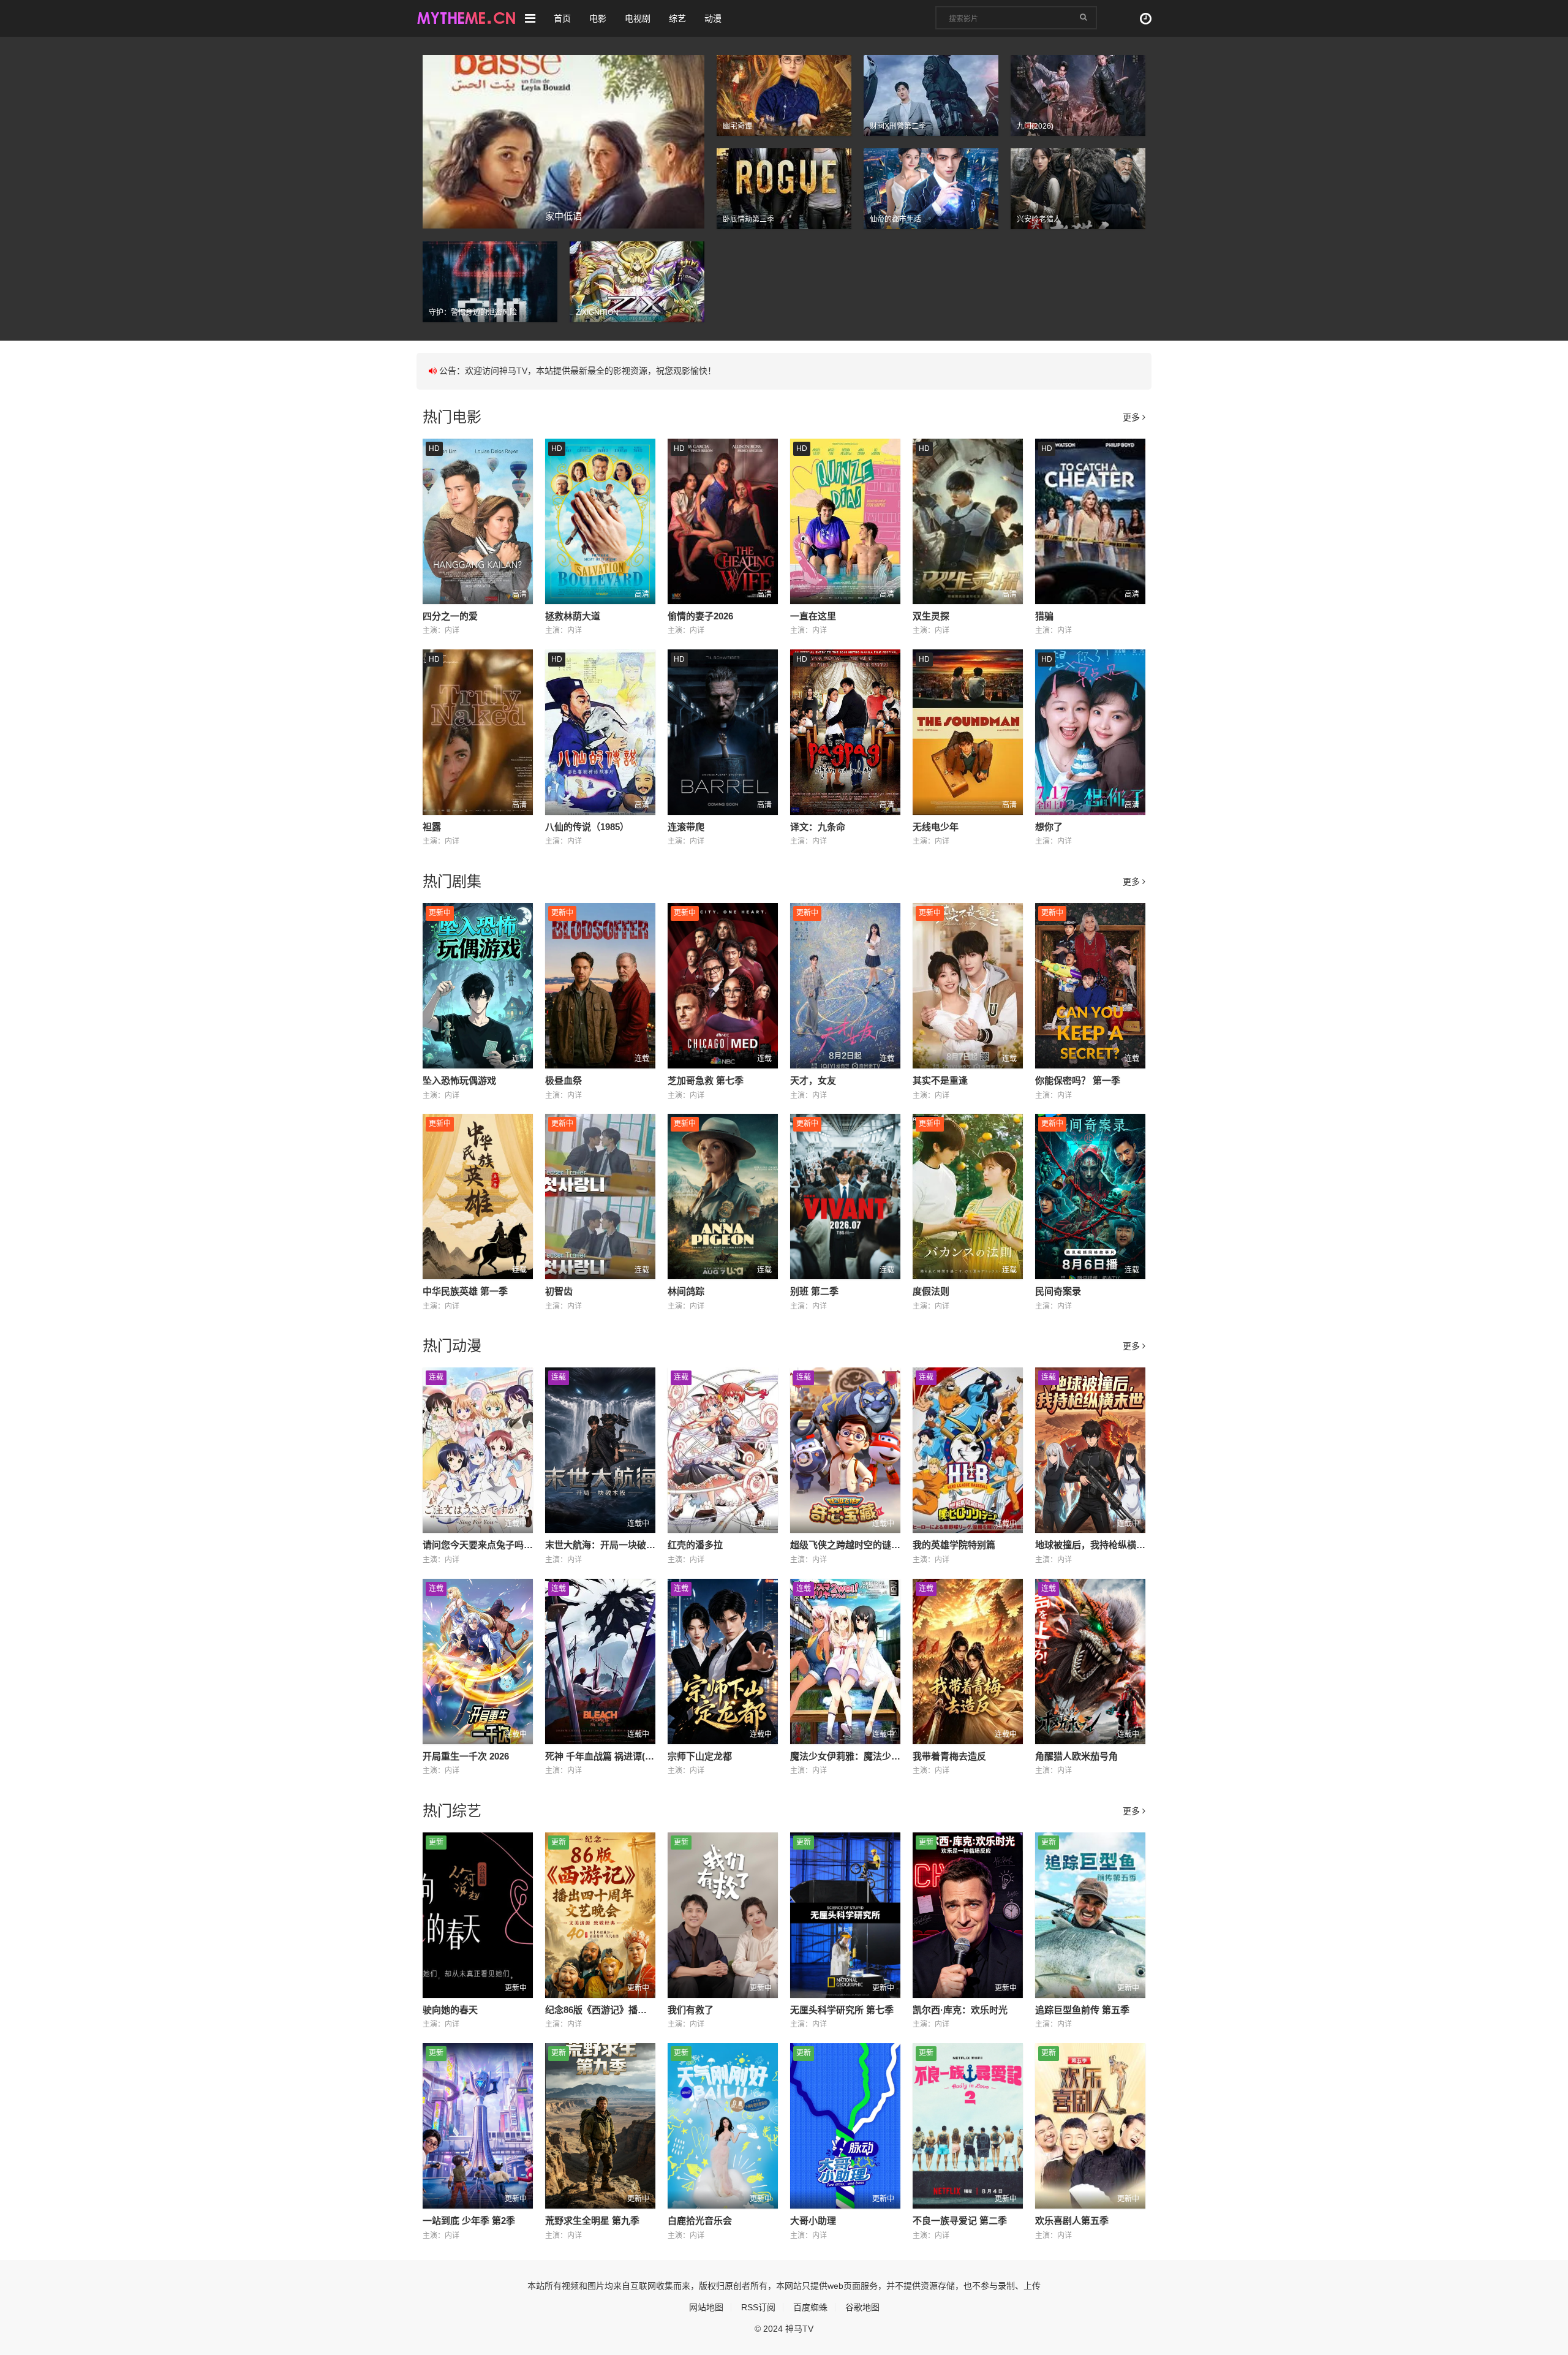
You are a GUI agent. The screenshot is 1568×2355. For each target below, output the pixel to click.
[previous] (430, 142)
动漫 (713, 18)
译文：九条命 (818, 827)
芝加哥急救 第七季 (706, 1080)
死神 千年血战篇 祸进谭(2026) (606, 1756)
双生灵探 (931, 616)
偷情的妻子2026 (700, 616)
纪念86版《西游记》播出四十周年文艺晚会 (633, 2010)
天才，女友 (813, 1080)
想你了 (1049, 827)
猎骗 (1044, 616)
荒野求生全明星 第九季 (592, 2221)
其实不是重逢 (940, 1080)
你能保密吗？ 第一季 (1078, 1080)
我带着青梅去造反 (949, 1756)
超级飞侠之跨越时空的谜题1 (848, 1545)
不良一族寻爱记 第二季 (960, 2221)
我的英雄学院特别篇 (954, 1545)
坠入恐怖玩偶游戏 (459, 1080)
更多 (1133, 417)
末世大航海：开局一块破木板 (605, 1545)
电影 (598, 18)
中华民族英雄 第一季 (465, 1291)
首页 (562, 18)
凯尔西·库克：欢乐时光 (960, 2010)
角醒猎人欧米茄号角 (1076, 1756)
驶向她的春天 (450, 2010)
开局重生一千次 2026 (466, 1756)
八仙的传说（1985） (587, 827)
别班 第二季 (814, 1291)
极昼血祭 (563, 1080)
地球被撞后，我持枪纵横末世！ (1099, 1545)
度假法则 (931, 1291)
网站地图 (706, 2307)
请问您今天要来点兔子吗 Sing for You (501, 1545)
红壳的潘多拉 (695, 1545)
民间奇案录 (1058, 1291)
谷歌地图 (862, 2307)
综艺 (677, 18)
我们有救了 (691, 2010)
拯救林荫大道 (573, 616)
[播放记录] (1146, 19)
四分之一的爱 (450, 616)
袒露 (432, 827)
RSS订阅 (758, 2307)
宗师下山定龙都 (700, 1756)
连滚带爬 (686, 827)
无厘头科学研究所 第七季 (842, 2010)
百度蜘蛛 (810, 2307)
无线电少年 (936, 827)
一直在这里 (813, 616)
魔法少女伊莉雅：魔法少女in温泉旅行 (868, 1756)
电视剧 (638, 18)
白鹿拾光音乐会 (700, 2221)
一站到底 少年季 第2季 (469, 2221)
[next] (697, 142)
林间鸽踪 (686, 1291)
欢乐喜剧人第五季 (1072, 2221)
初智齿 (559, 1291)
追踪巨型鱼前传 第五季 (1082, 2010)
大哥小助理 (813, 2221)
